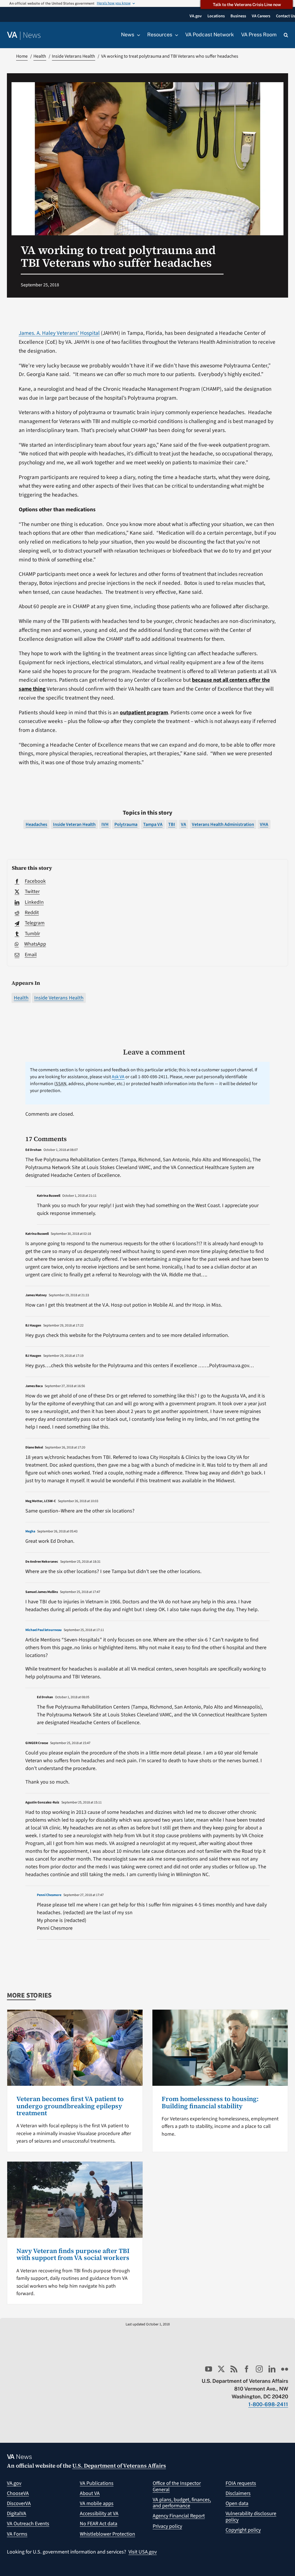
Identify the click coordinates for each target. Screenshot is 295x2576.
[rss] (234, 2369)
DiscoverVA (19, 2503)
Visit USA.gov (143, 2552)
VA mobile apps (97, 2503)
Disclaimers (238, 2493)
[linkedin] (272, 2369)
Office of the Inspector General (177, 2486)
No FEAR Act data (99, 2524)
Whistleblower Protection (107, 2534)
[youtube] (209, 2369)
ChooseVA (18, 2493)
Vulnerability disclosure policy (251, 2517)
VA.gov (14, 2483)
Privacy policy (167, 2526)
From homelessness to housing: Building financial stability (210, 2102)
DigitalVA (17, 2514)
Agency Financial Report (179, 2516)
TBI (172, 824)
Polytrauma (126, 824)
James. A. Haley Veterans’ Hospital (59, 333)
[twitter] (221, 2369)
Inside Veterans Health (59, 998)
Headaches (36, 824)
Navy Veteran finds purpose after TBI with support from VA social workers (73, 2254)
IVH (105, 824)
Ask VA (118, 1077)
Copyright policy (243, 2530)
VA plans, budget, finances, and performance (182, 2503)
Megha (30, 1531)
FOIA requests (241, 2483)
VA (184, 824)
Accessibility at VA (99, 2514)
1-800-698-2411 (268, 2404)
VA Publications (97, 2483)
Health (21, 998)
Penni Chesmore (49, 1895)
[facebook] (247, 2369)
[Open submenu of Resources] (175, 35)
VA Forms (17, 2534)
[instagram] (259, 2369)
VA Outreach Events (28, 2524)
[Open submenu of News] (137, 35)
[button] (286, 35)
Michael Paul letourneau (44, 1630)
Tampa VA (153, 824)
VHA (264, 824)
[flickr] (285, 2369)
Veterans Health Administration (223, 824)
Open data (237, 2503)
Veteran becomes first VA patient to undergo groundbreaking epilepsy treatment (70, 2106)
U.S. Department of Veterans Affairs (119, 2466)
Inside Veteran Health (74, 824)
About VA (90, 2493)
